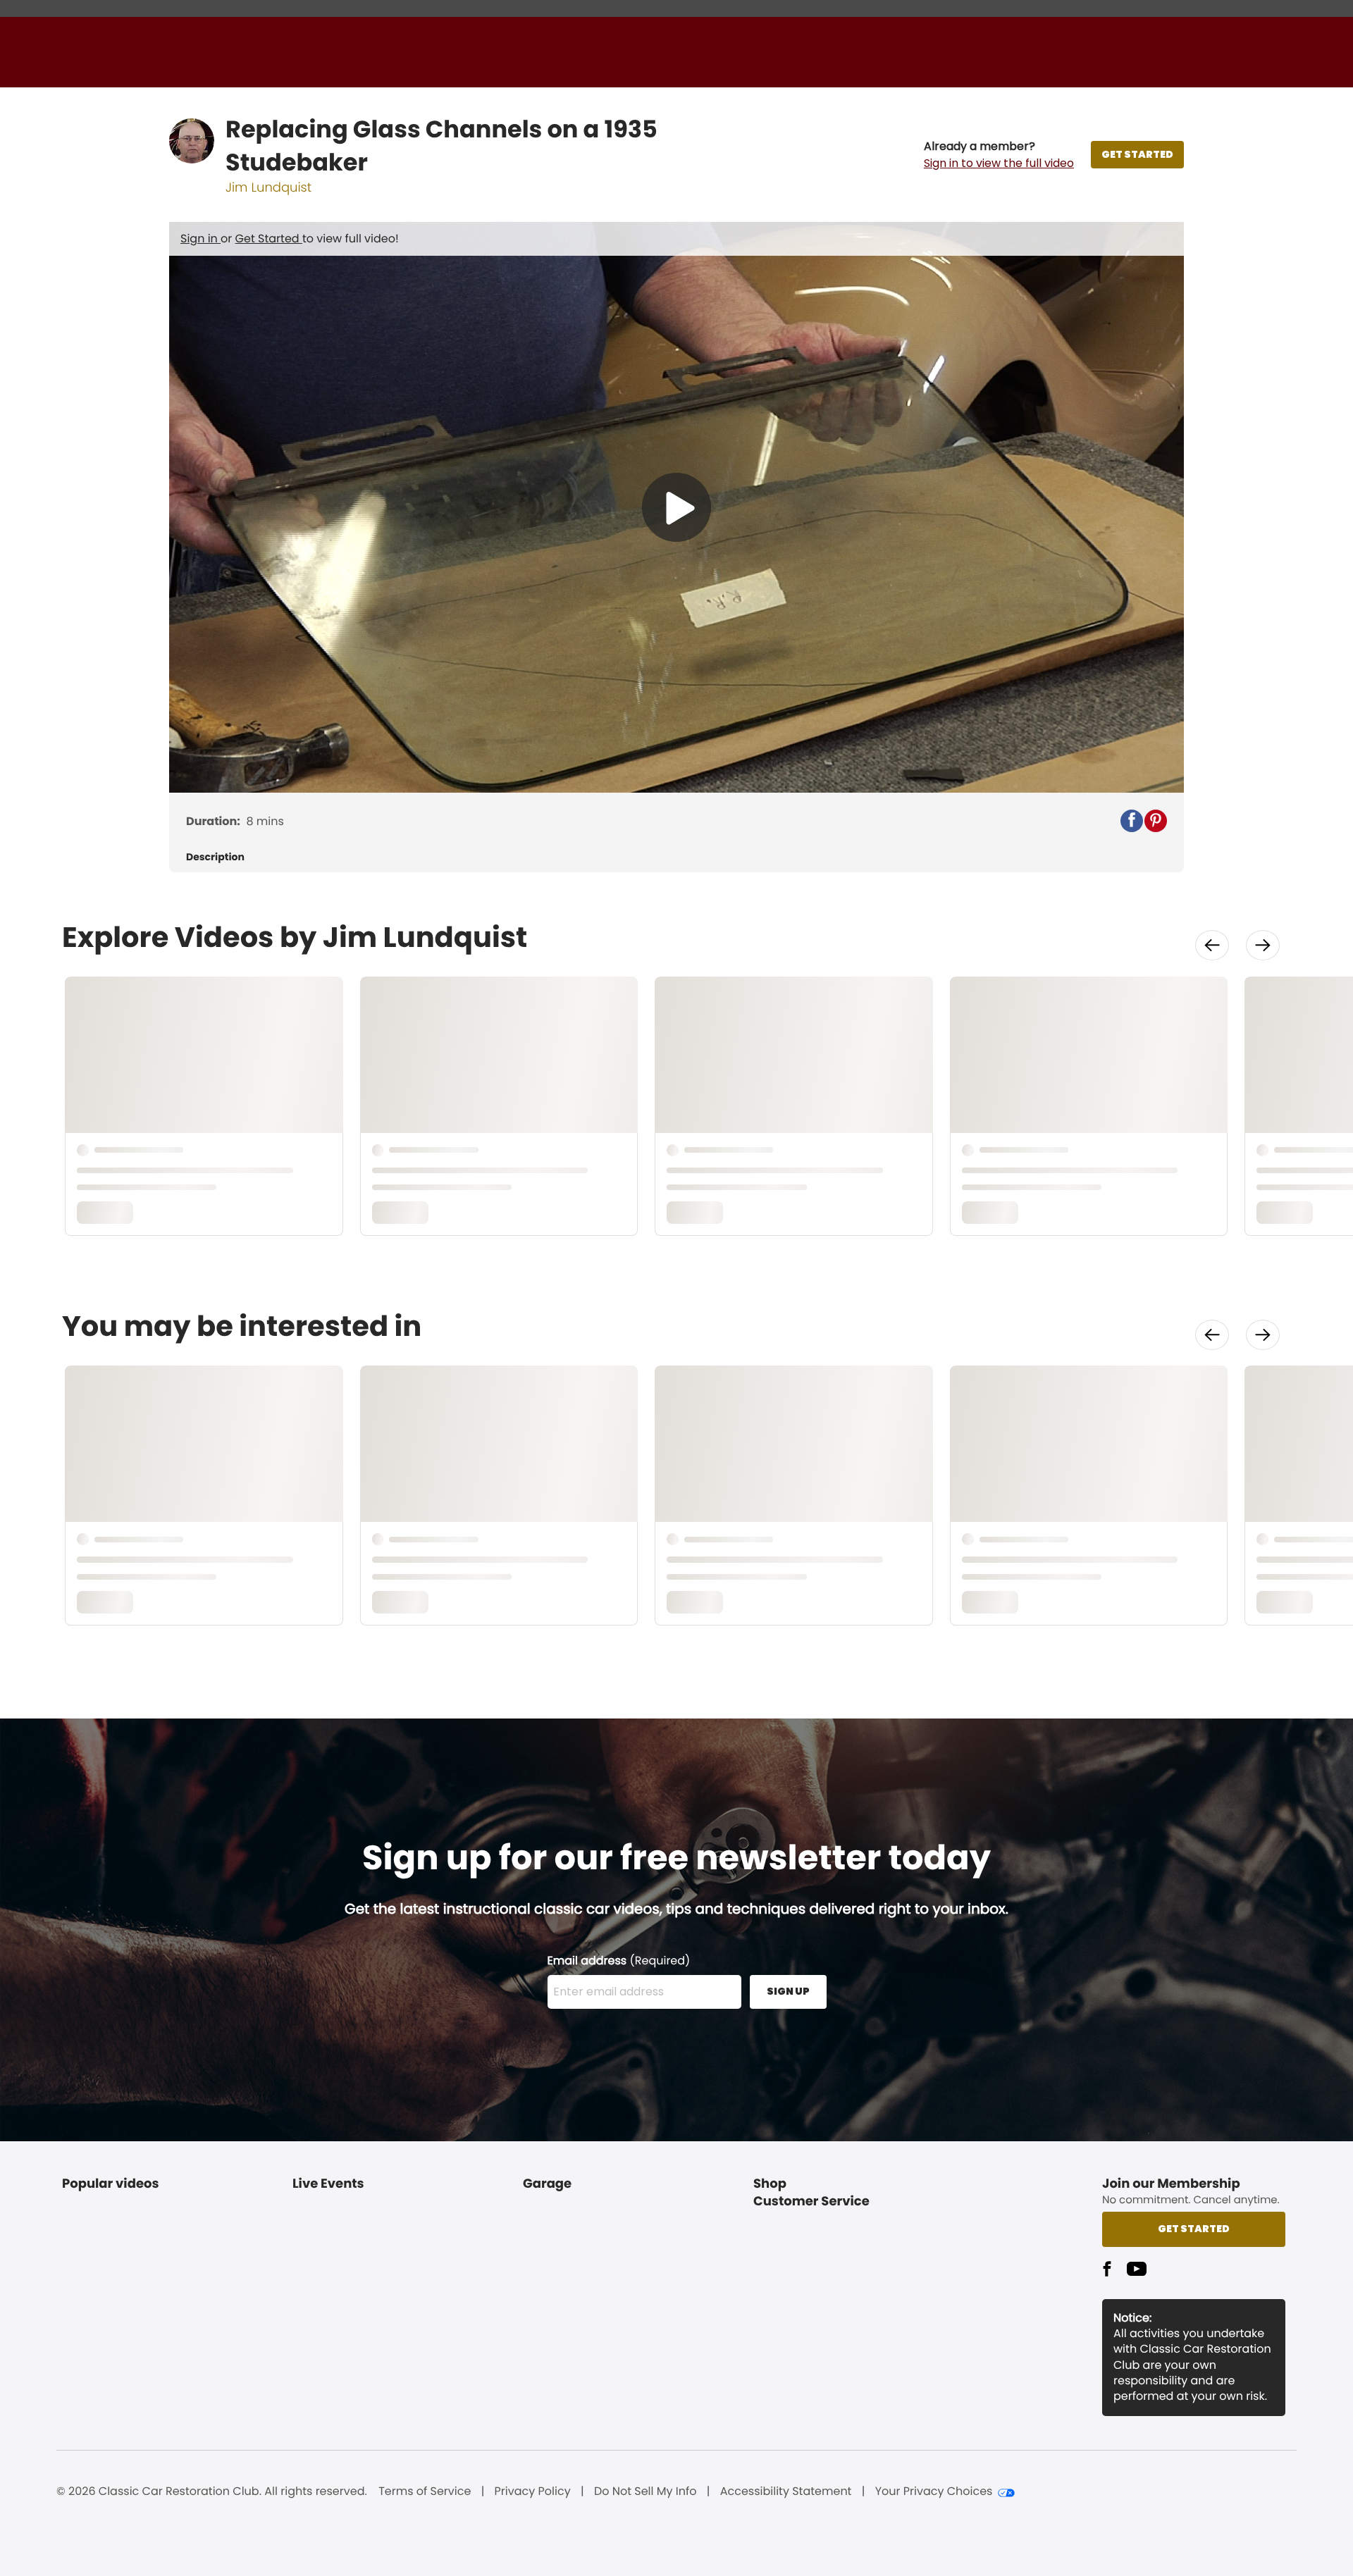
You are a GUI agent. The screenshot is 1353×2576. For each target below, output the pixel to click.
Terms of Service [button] (425, 2491)
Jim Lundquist (268, 188)
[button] (999, 155)
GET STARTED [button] (1137, 154)
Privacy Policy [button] (533, 2491)
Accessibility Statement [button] (786, 2491)
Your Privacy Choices (934, 2491)
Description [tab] (215, 857)
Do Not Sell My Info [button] (645, 2491)
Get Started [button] (1194, 2229)
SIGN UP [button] (788, 1991)
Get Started (269, 239)
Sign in (200, 239)
